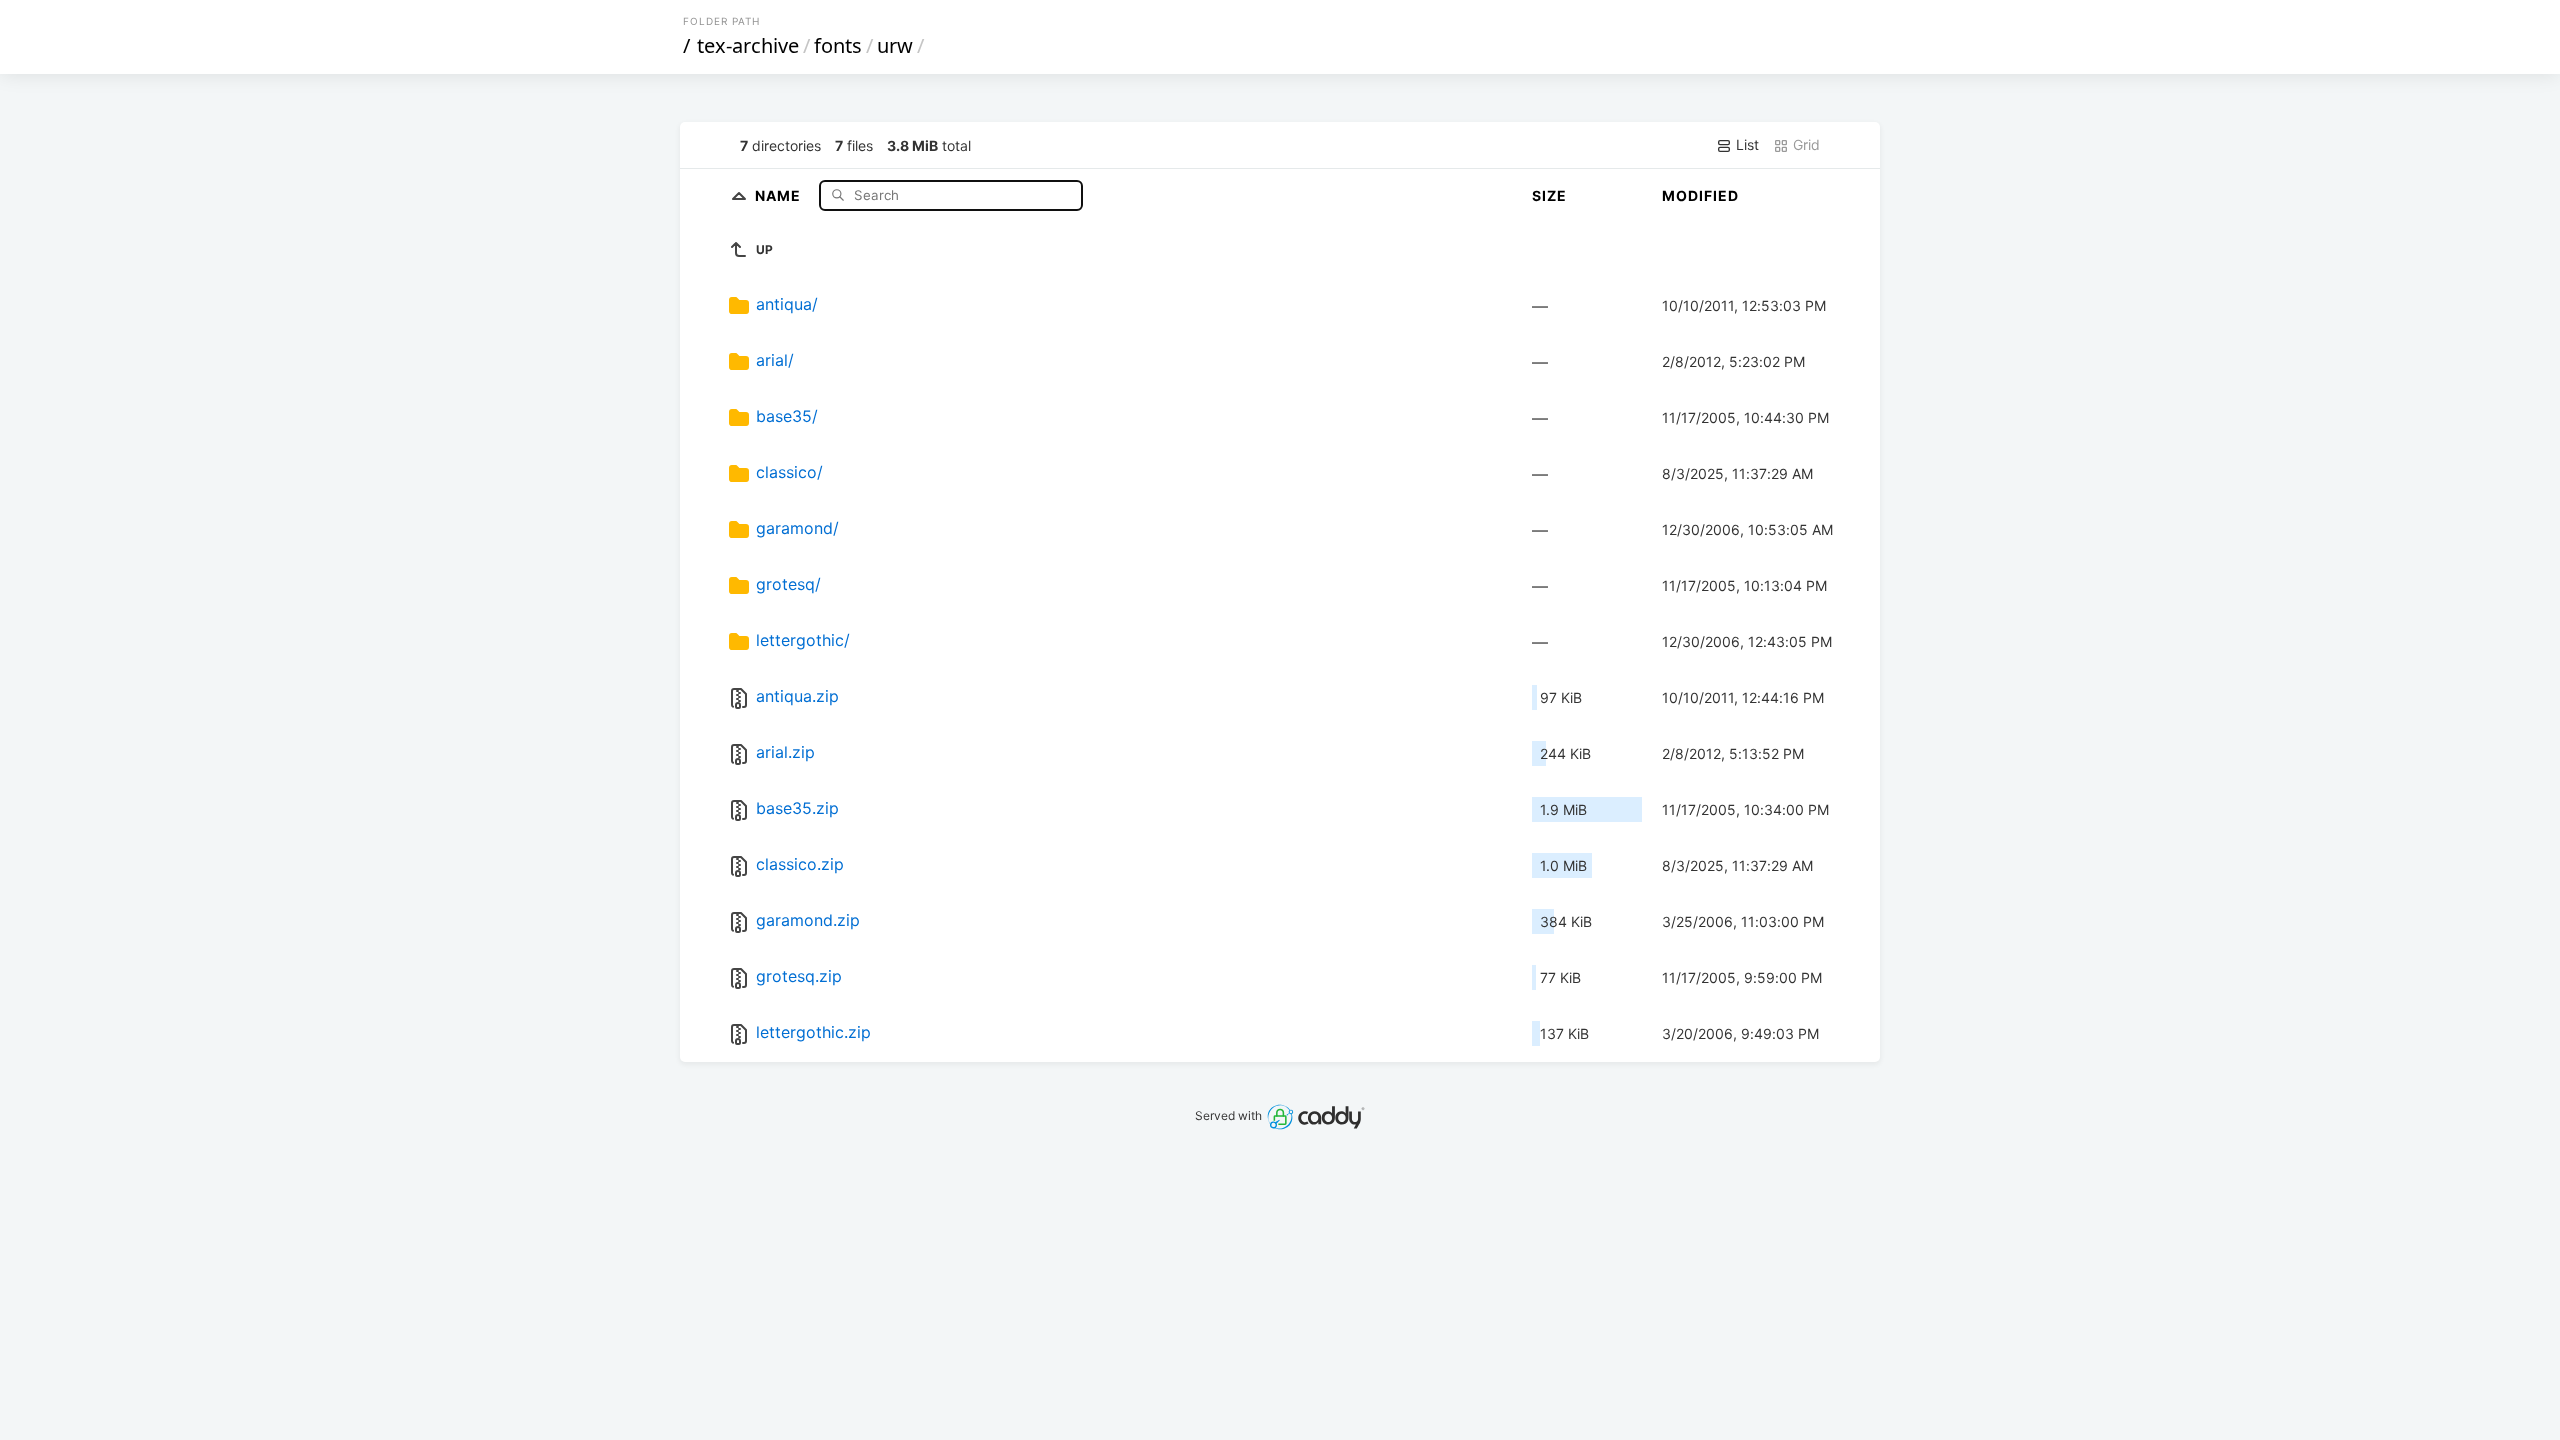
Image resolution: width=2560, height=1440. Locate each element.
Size (1549, 195)
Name (780, 194)
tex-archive (748, 45)
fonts (838, 45)
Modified (1700, 195)
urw (895, 45)
